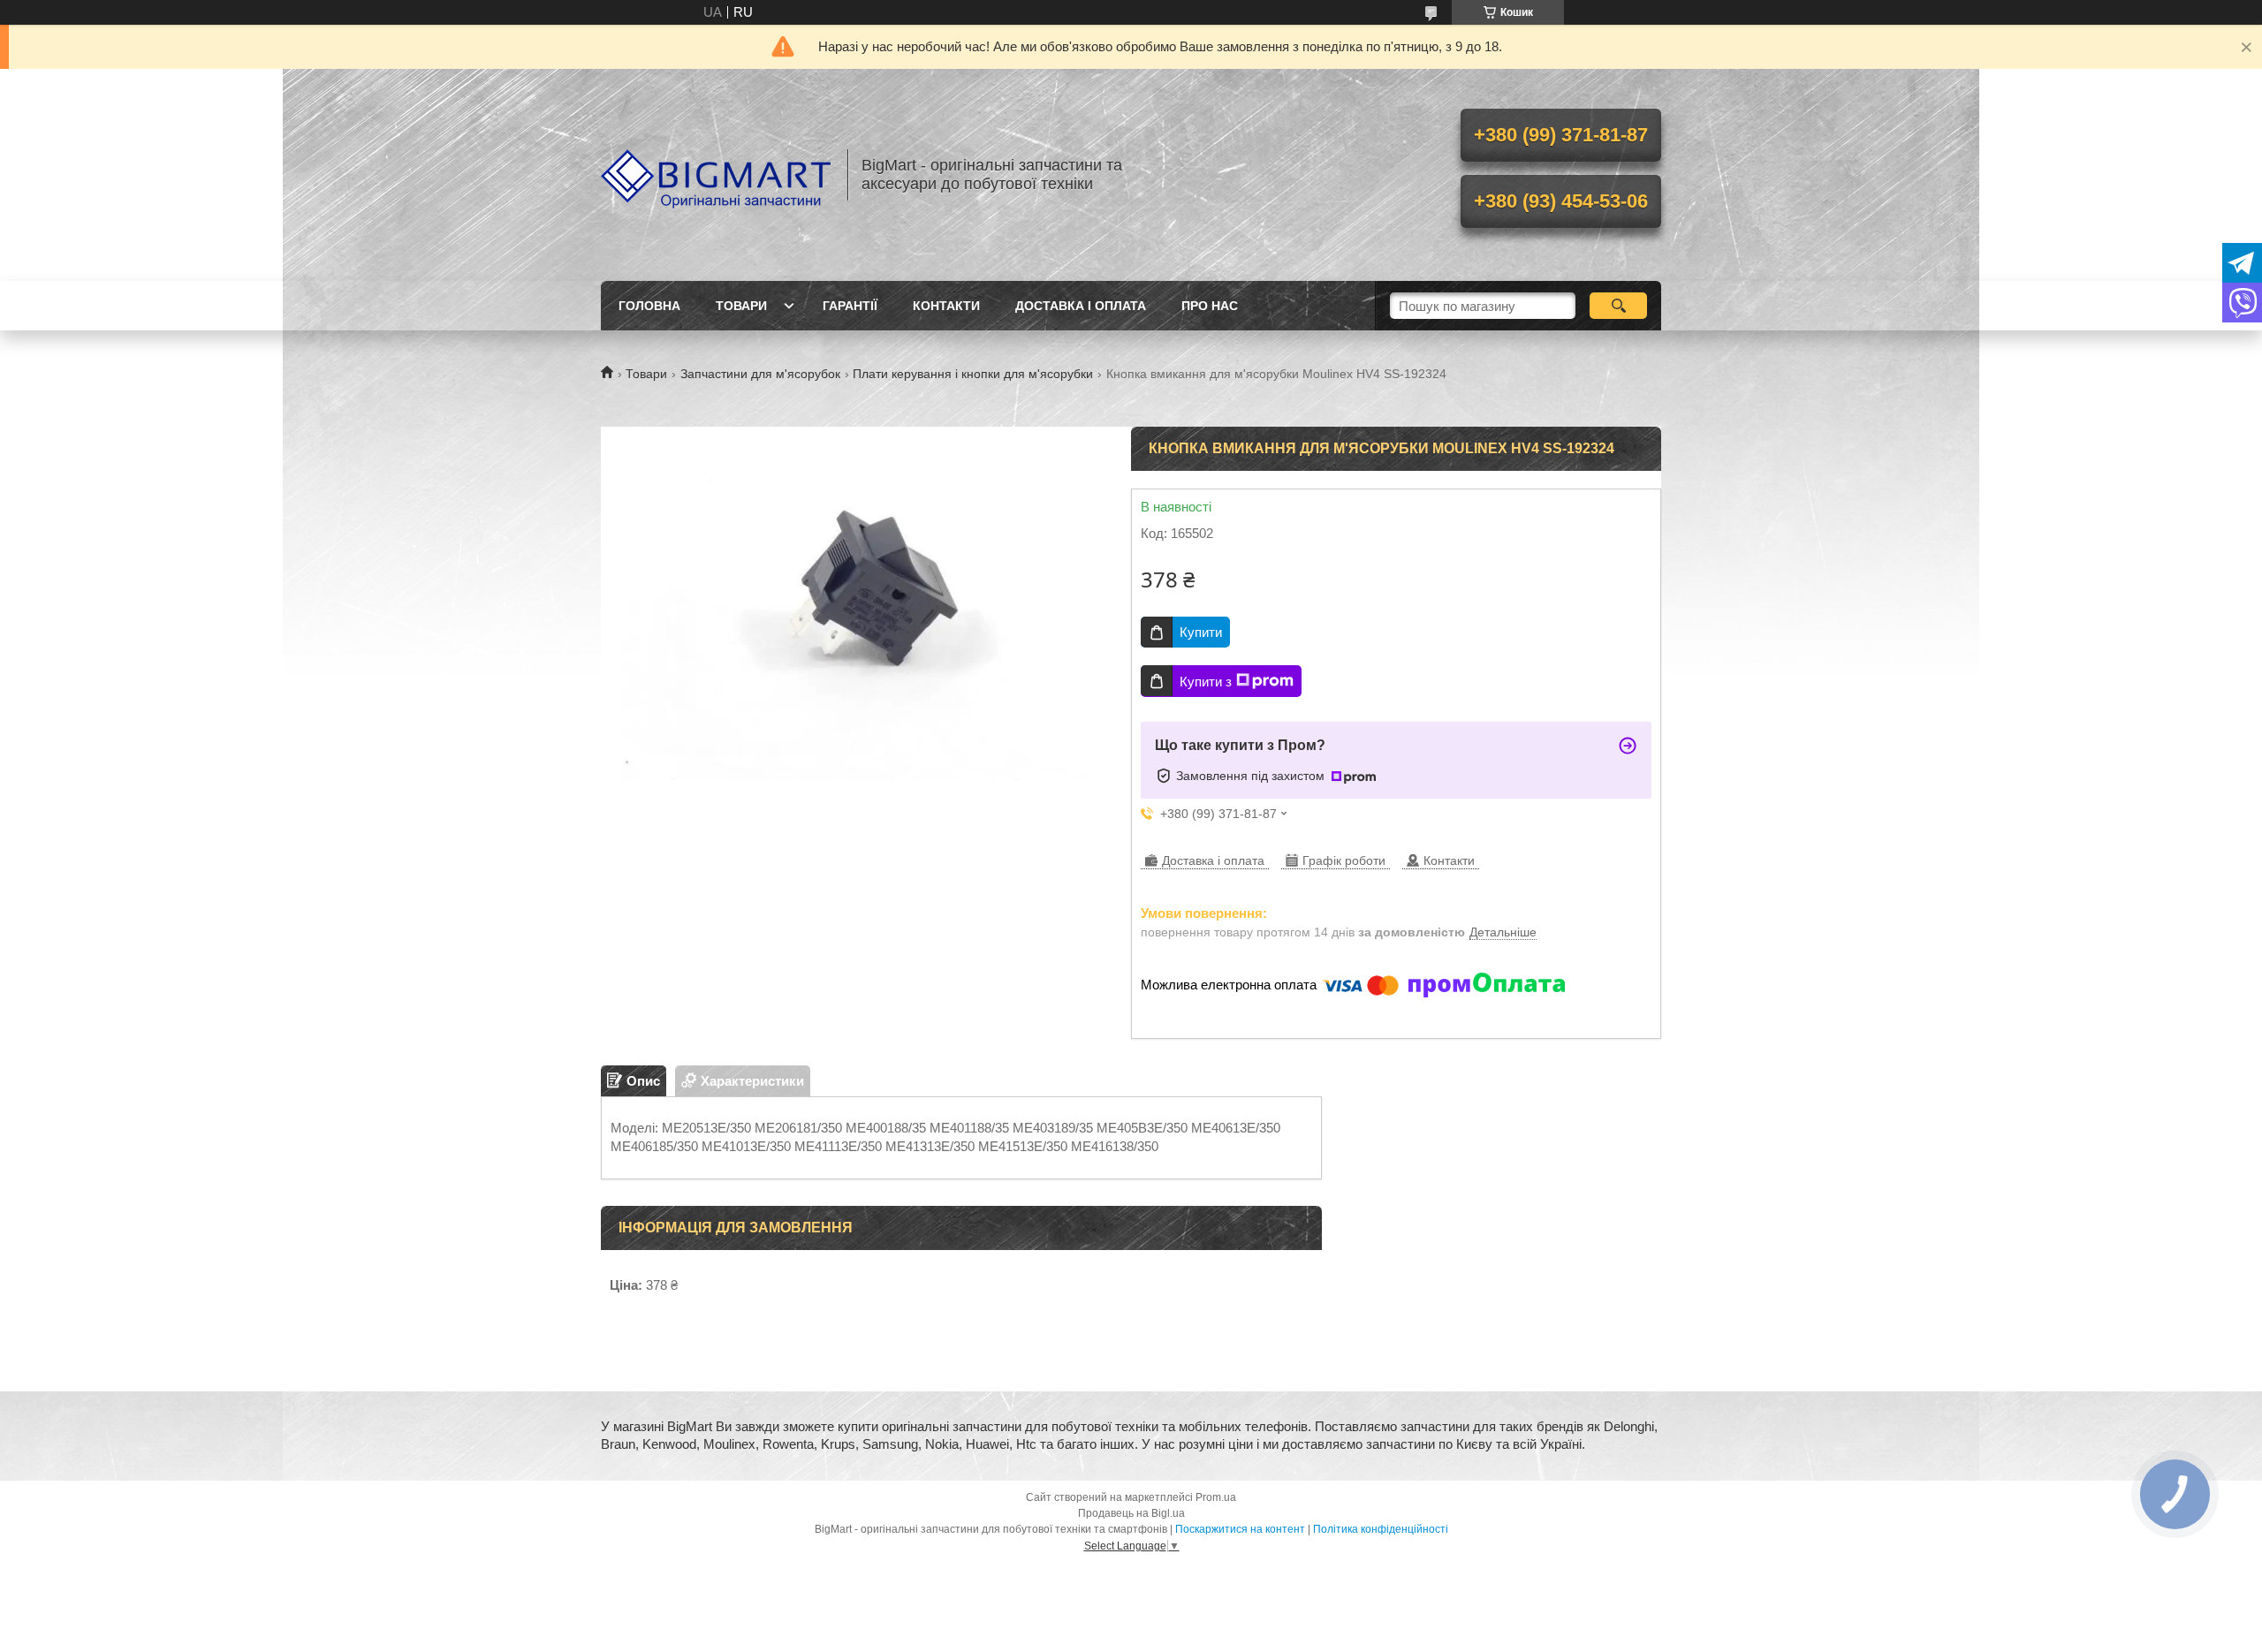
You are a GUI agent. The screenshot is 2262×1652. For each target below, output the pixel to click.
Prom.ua (1216, 1497)
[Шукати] (1618, 306)
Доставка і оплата (1081, 306)
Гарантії (850, 306)
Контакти (946, 306)
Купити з (1206, 682)
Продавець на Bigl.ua (1131, 1513)
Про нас (1210, 306)
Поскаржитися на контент (1240, 1529)
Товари (741, 306)
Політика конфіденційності (1381, 1529)
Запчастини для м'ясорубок (760, 374)
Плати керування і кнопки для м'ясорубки (973, 374)
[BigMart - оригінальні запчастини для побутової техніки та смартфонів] (716, 175)
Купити (1201, 632)
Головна (649, 306)
